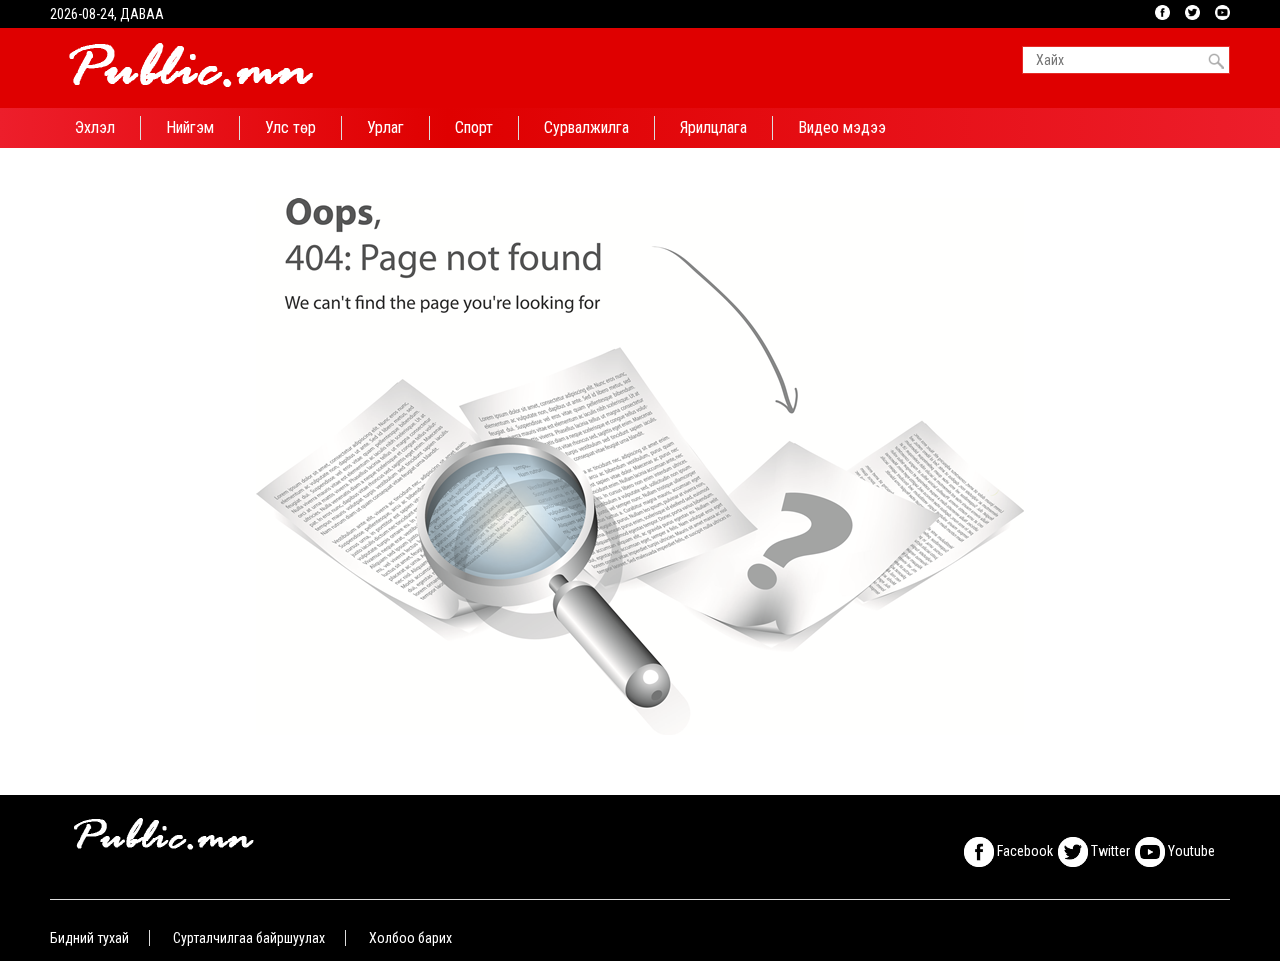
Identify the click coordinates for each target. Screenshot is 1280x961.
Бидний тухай (89, 938)
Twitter (1109, 851)
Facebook (1023, 851)
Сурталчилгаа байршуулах (249, 938)
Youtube (1190, 851)
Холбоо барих (410, 938)
